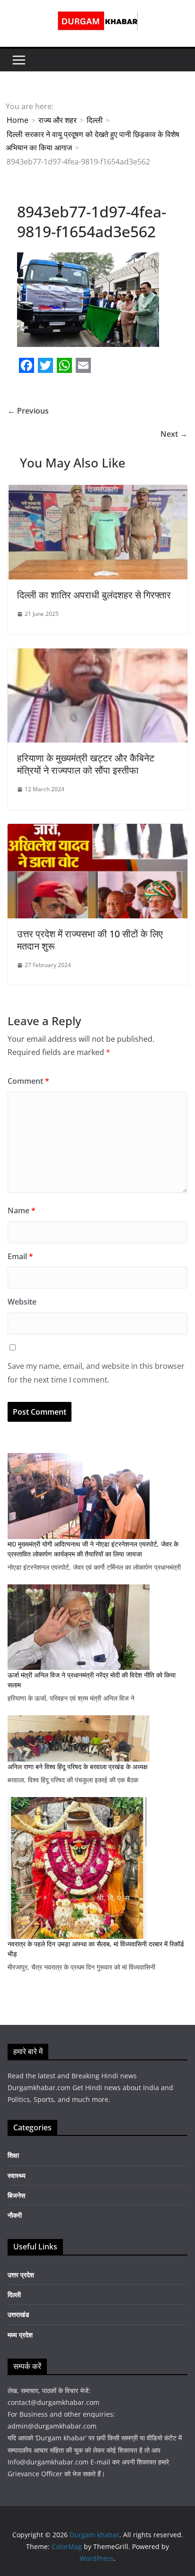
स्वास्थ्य (17, 2175)
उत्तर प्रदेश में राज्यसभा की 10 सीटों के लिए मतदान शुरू (90, 940)
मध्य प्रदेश (20, 2335)
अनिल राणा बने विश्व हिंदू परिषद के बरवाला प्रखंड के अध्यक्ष (78, 1767)
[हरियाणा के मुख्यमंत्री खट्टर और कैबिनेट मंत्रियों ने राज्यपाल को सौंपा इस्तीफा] (97, 655)
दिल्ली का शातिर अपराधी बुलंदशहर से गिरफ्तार (94, 595)
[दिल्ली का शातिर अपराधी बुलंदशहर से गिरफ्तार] (97, 492)
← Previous (28, 411)
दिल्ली (14, 2295)
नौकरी (15, 2215)
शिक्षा (13, 2155)
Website (22, 1302)
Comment (28, 1081)
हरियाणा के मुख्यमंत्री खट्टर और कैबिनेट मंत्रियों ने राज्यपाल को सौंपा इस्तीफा (86, 764)
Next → (174, 434)
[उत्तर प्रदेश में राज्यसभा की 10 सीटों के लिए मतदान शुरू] (97, 830)
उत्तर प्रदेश (21, 2275)
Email (20, 1256)
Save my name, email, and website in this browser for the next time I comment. (96, 1373)
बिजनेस (16, 2195)
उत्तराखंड (18, 2314)
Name (22, 1210)
